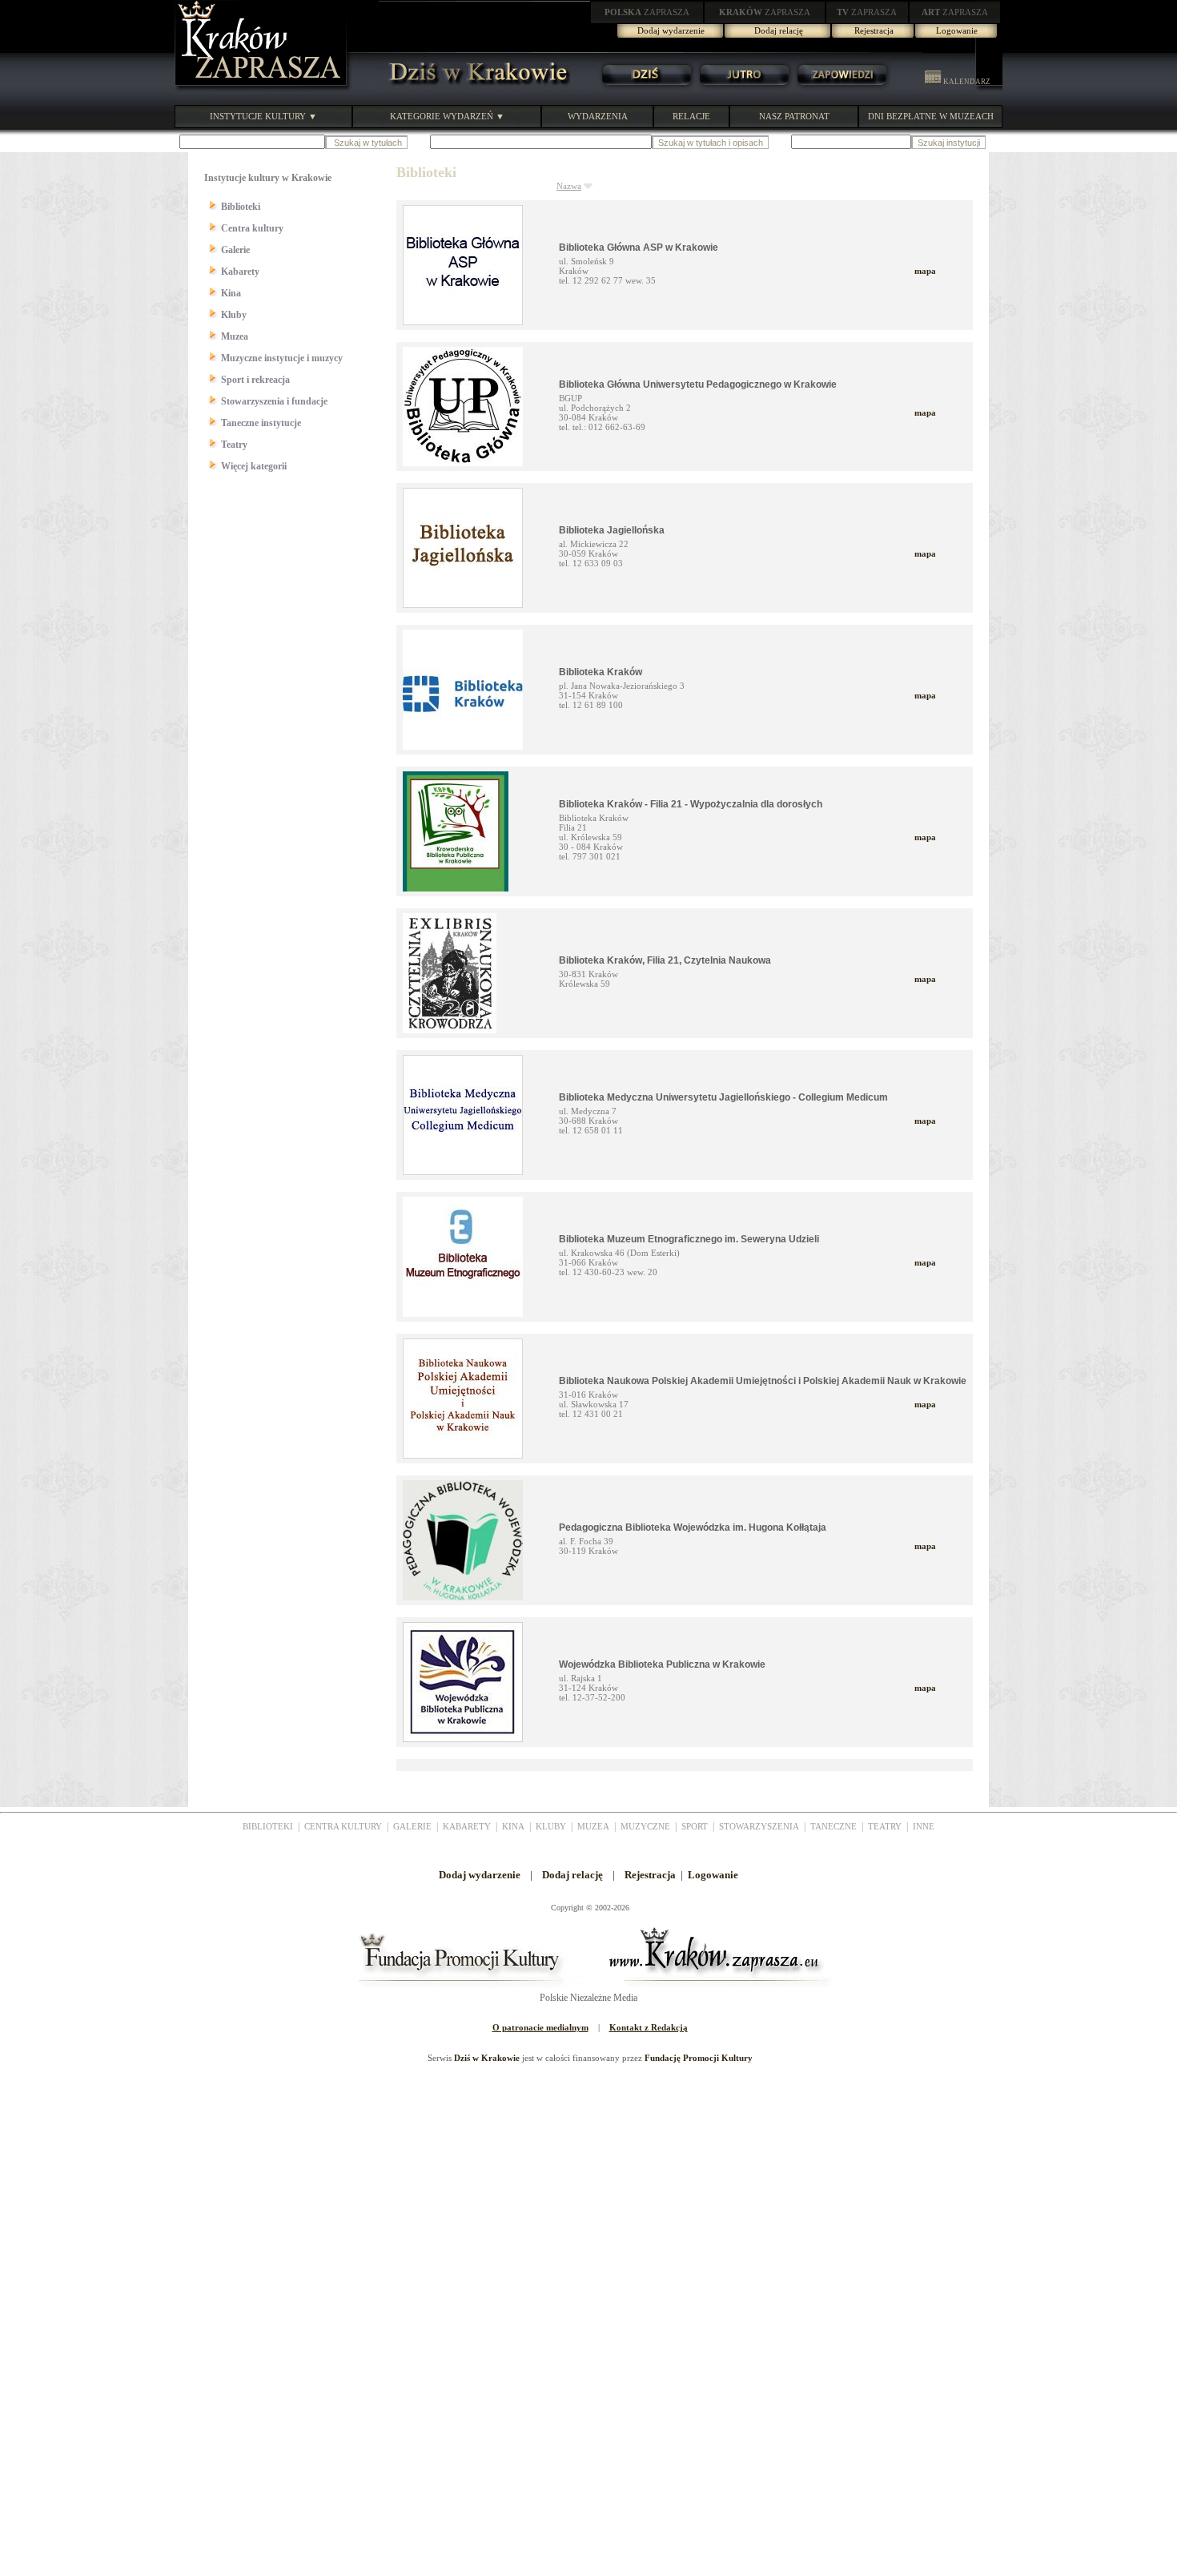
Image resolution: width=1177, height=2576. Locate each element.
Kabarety (240, 272)
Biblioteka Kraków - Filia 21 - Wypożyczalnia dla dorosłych (691, 804)
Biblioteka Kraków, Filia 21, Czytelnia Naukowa (665, 960)
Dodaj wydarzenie (671, 30)
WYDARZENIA (598, 116)
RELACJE (691, 116)
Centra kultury (252, 228)
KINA (513, 1826)
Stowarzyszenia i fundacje (274, 401)
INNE (924, 1826)
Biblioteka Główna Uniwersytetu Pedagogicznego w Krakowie (698, 384)
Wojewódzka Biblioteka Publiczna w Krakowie (662, 1664)
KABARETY (467, 1826)
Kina (231, 293)
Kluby (234, 315)
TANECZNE (834, 1826)
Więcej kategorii (254, 466)
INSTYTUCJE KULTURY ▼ (263, 116)
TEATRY (885, 1826)
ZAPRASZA (647, 12)
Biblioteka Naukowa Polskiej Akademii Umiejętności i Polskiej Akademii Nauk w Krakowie (763, 1381)
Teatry (234, 445)
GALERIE (412, 1826)
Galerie (235, 250)
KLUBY (551, 1826)
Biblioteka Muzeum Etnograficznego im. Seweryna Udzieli (689, 1239)
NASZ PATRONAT (794, 116)
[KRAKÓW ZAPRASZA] (263, 88)
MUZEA (593, 1826)
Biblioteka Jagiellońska (612, 530)
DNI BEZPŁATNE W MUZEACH (931, 116)
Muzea (235, 336)
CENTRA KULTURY (343, 1826)
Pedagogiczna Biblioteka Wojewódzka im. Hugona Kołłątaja (693, 1527)
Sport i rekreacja (255, 380)
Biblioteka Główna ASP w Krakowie (639, 248)
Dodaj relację (779, 30)
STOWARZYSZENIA (759, 1826)
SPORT (695, 1826)
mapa (925, 271)
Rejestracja (874, 30)
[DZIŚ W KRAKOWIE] (474, 88)
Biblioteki (241, 207)
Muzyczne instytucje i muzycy (282, 358)
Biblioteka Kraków (601, 672)
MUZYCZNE (645, 1826)
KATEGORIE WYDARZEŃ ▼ (447, 116)
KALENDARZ (966, 82)
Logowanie (957, 30)
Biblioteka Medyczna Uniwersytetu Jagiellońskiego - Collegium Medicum (723, 1097)
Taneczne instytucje (261, 423)
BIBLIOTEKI (268, 1826)
